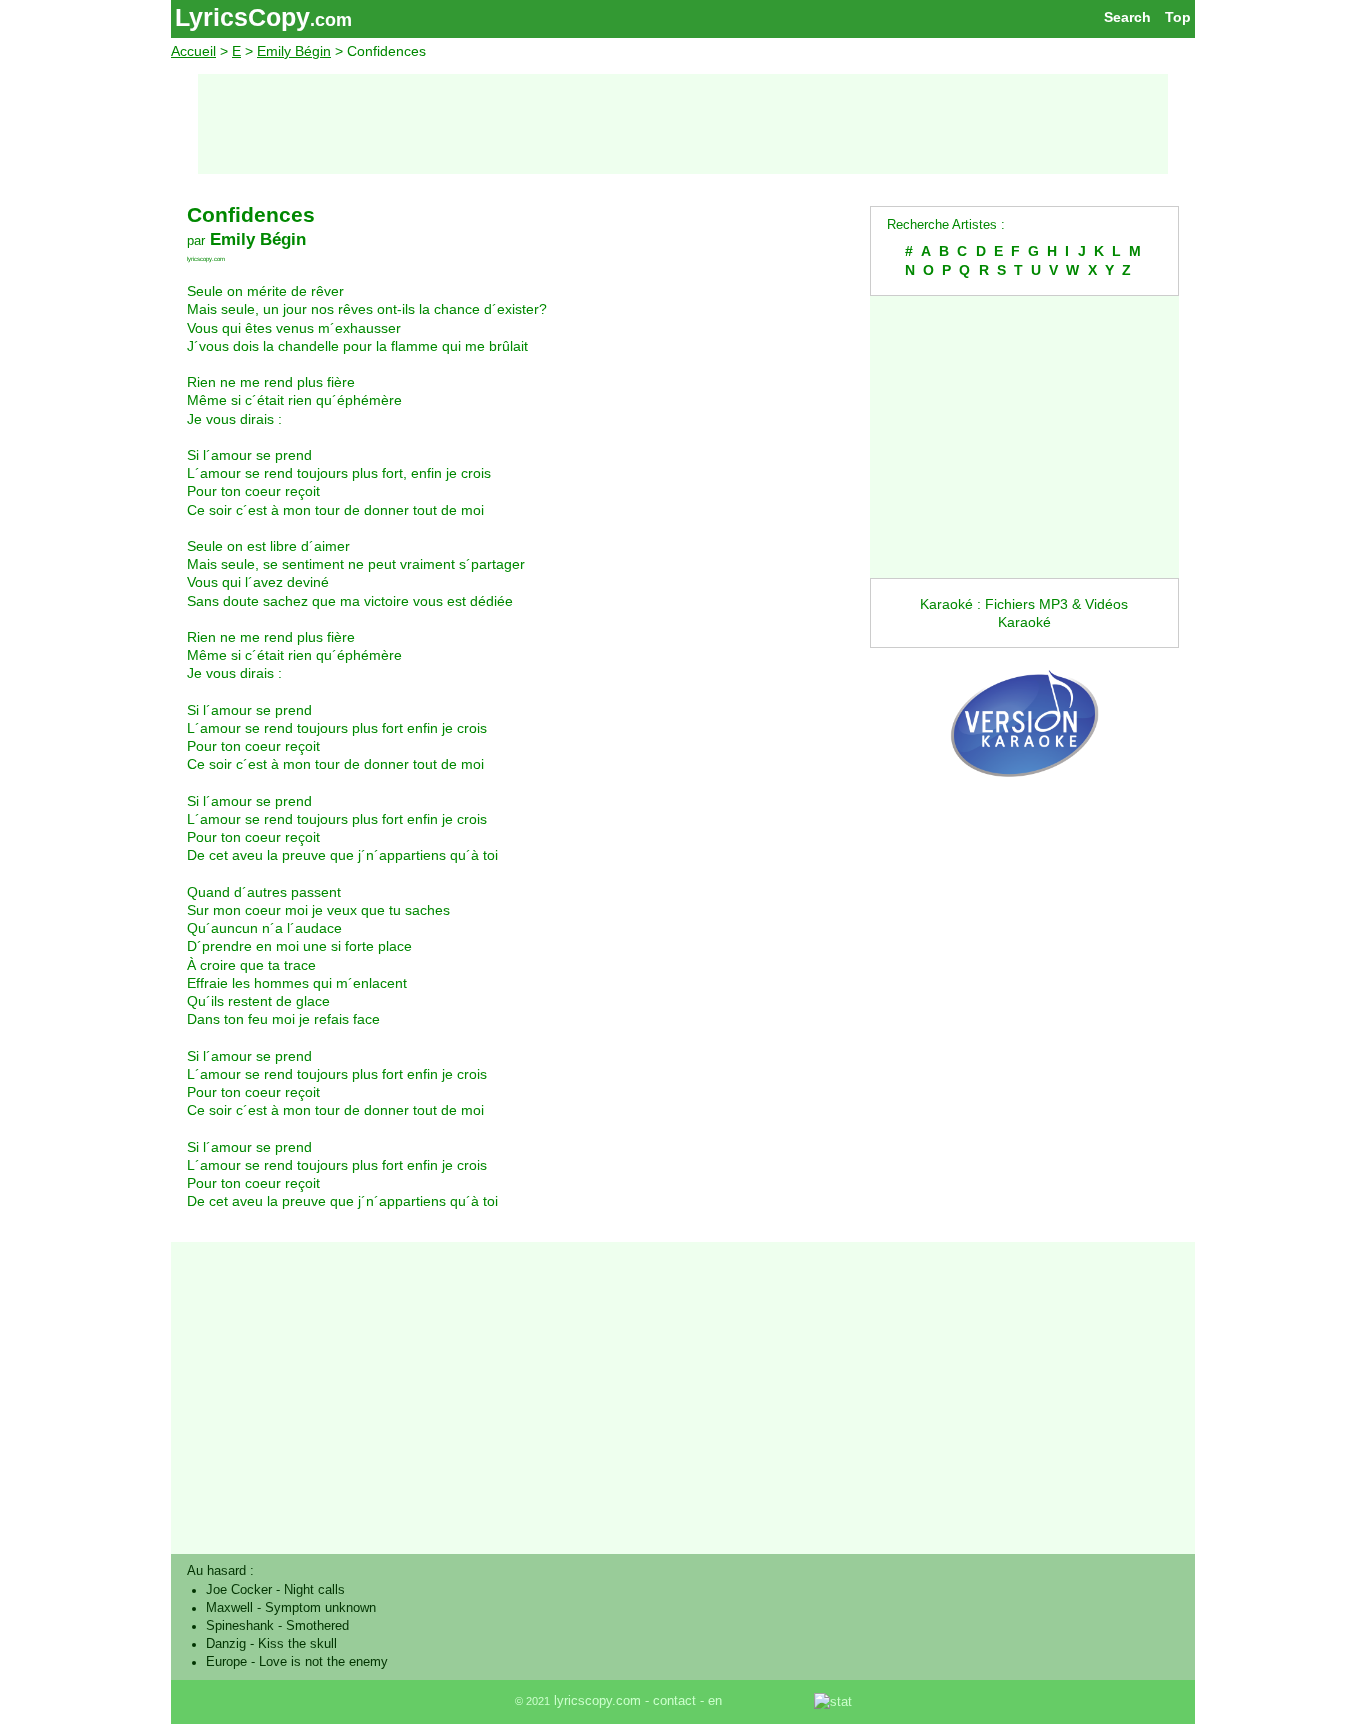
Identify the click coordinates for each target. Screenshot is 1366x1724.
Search (1127, 17)
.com (331, 20)
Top (1178, 17)
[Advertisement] (683, 124)
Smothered (317, 1626)
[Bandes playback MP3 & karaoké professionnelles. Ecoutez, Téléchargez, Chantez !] (1024, 798)
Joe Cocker (239, 1590)
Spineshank (240, 1626)
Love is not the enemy (323, 1662)
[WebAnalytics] (770, 1701)
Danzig (226, 1644)
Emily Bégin (294, 51)
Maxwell (229, 1608)
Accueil (193, 51)
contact (674, 1701)
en (715, 1701)
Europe (226, 1662)
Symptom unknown (320, 1608)
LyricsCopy (242, 17)
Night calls (314, 1590)
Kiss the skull (297, 1644)
